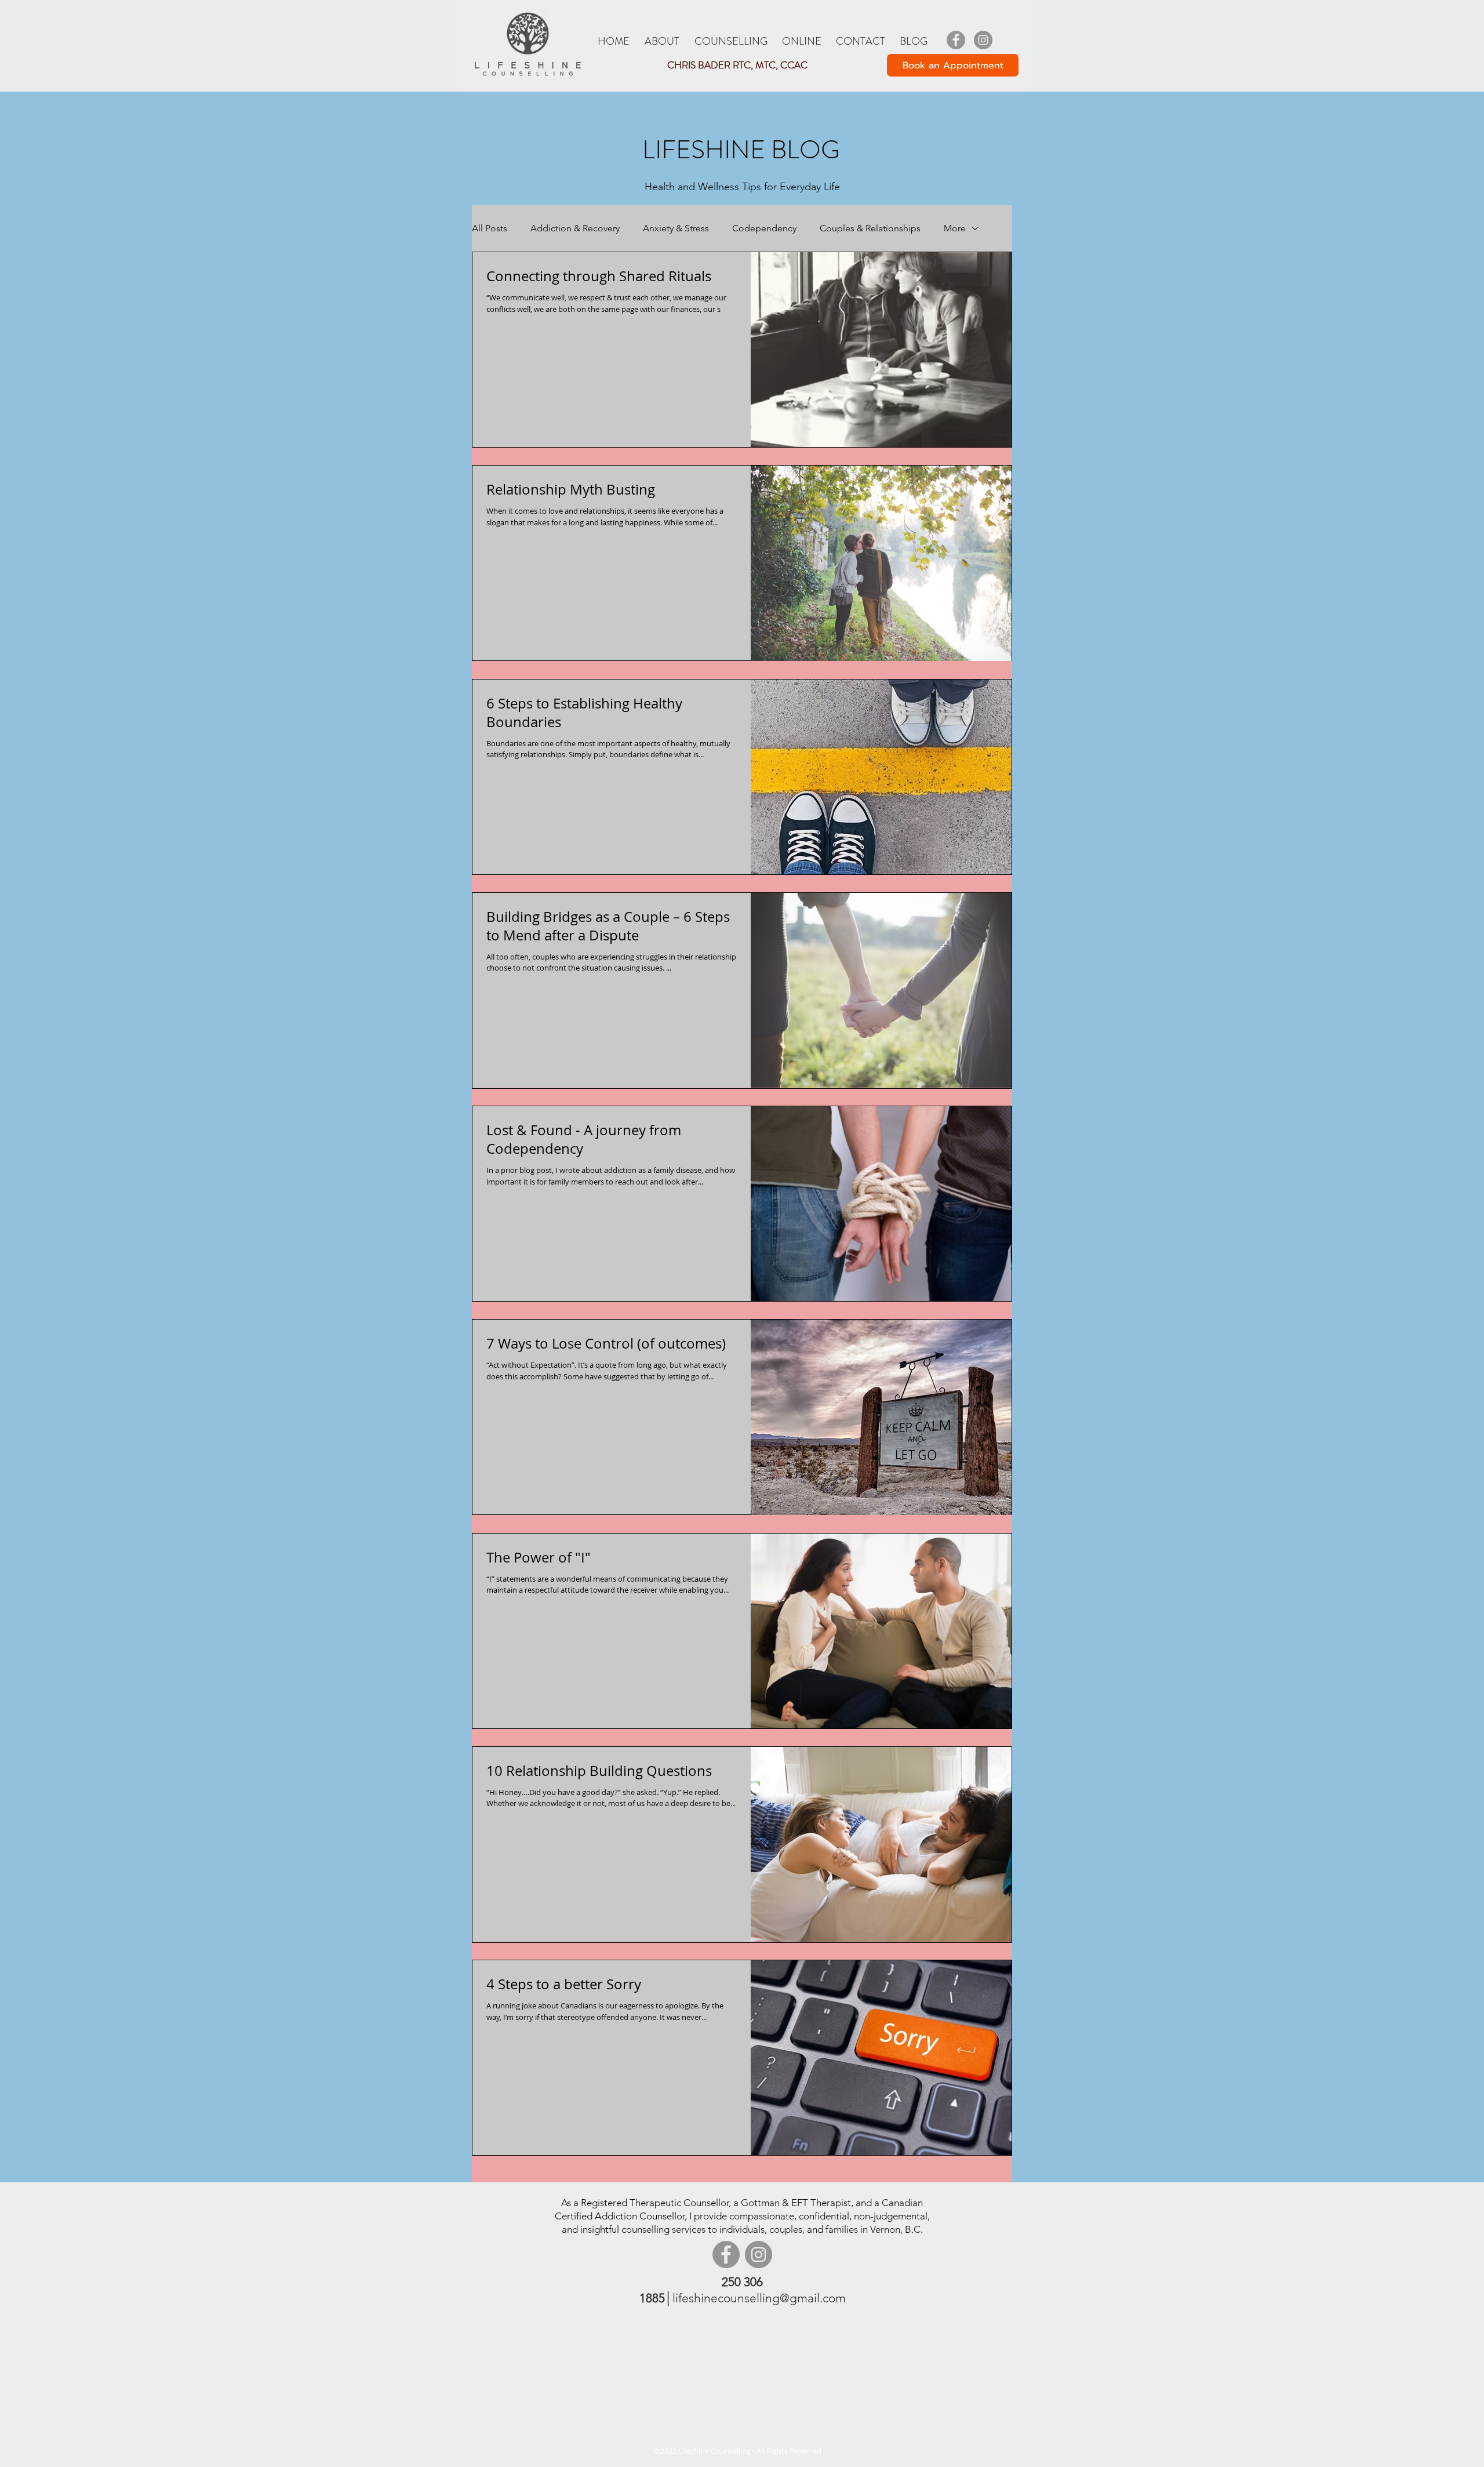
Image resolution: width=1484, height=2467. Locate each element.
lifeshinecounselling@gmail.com (759, 2298)
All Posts (490, 228)
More (955, 228)
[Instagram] (983, 40)
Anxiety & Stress (676, 228)
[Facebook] (956, 40)
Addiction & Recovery (575, 228)
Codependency (764, 228)
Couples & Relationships (870, 228)
